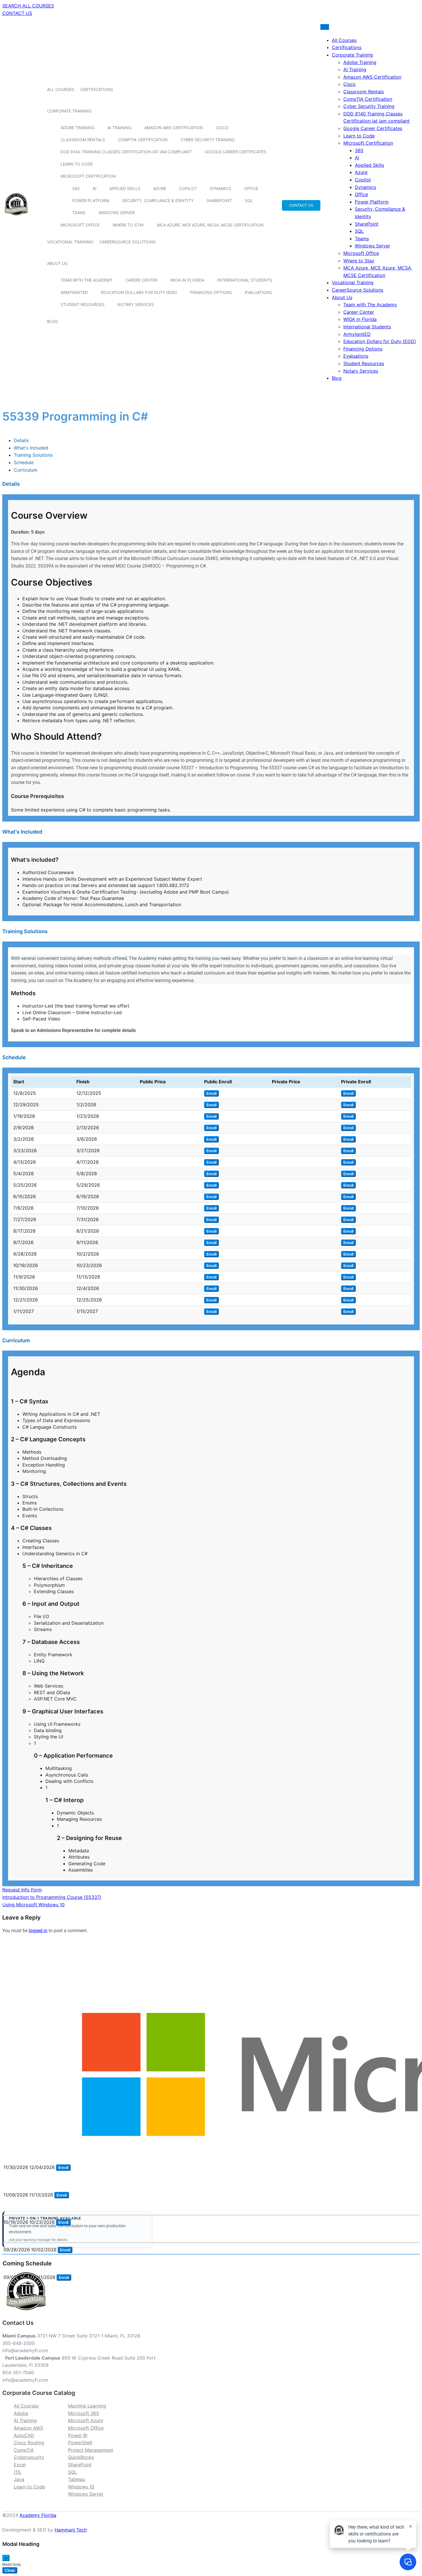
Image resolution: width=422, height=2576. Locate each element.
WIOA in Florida (187, 280)
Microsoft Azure (86, 2420)
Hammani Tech (71, 2530)
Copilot (188, 188)
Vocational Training (70, 242)
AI (95, 188)
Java (19, 2479)
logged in (38, 1931)
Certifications (97, 89)
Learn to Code (77, 164)
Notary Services (136, 304)
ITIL (18, 2472)
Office (251, 188)
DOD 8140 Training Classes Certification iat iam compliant (126, 152)
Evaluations (259, 292)
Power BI (78, 2435)
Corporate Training (69, 111)
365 (76, 188)
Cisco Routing (29, 2443)
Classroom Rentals (83, 140)
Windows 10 (81, 2487)
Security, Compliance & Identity (158, 201)
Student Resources (83, 304)
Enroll (211, 1093)
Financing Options (211, 292)
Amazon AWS (28, 2428)
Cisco (222, 128)
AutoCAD (24, 2435)
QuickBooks (81, 2457)
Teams (79, 213)
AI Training (119, 128)
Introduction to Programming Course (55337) (52, 1897)
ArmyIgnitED (74, 292)
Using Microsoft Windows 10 (33, 1905)
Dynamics (220, 188)
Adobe (21, 2413)
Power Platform (91, 201)
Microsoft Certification (88, 176)
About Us (57, 263)
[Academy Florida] (16, 218)
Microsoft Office (80, 225)
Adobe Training (78, 128)
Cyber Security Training (208, 140)
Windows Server (117, 213)
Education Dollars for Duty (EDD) (139, 292)
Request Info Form (22, 1890)
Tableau (77, 2479)
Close (10, 2570)
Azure (160, 188)
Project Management (91, 2450)
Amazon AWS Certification (174, 128)
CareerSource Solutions (127, 242)
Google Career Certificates (236, 152)
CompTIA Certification (143, 140)
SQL (249, 201)
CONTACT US (17, 13)
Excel (20, 2465)
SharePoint (219, 201)
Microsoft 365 (84, 2413)
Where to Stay (128, 225)
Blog (53, 321)
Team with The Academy (86, 280)
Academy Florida (38, 2515)
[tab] (21, 440)
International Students (245, 280)
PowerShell (80, 2443)
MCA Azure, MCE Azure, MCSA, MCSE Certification (210, 225)
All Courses (61, 89)
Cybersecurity (29, 2457)
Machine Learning (87, 2406)
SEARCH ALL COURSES (28, 6)
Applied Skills (125, 188)
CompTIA (24, 2450)
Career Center (141, 280)
